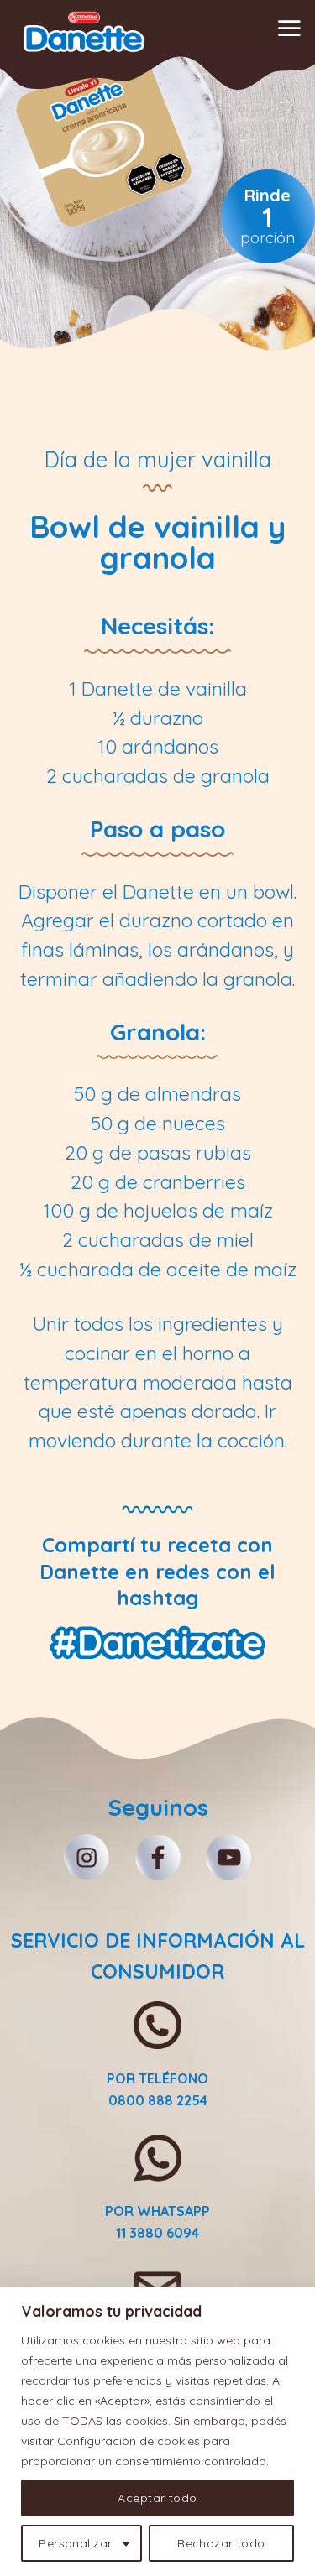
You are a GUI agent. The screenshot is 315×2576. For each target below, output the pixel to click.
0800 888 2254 (158, 2100)
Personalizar (75, 2543)
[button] (289, 28)
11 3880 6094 (157, 2233)
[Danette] (84, 32)
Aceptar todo (157, 2498)
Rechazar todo (221, 2543)
